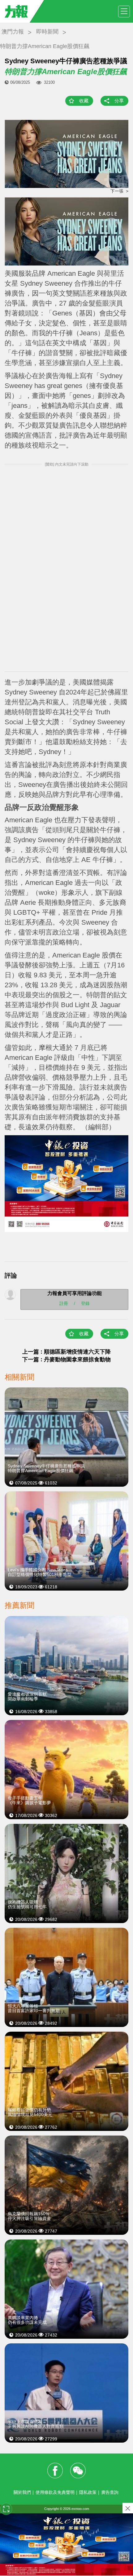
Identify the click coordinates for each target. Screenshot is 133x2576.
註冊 (64, 1303)
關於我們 (22, 2492)
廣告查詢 (110, 2492)
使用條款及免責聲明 (55, 2492)
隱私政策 (88, 2492)
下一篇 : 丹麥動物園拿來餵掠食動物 (69, 1359)
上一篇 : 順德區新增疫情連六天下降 (66, 1352)
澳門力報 (13, 32)
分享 (119, 101)
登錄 (85, 1303)
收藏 (84, 101)
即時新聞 (47, 32)
